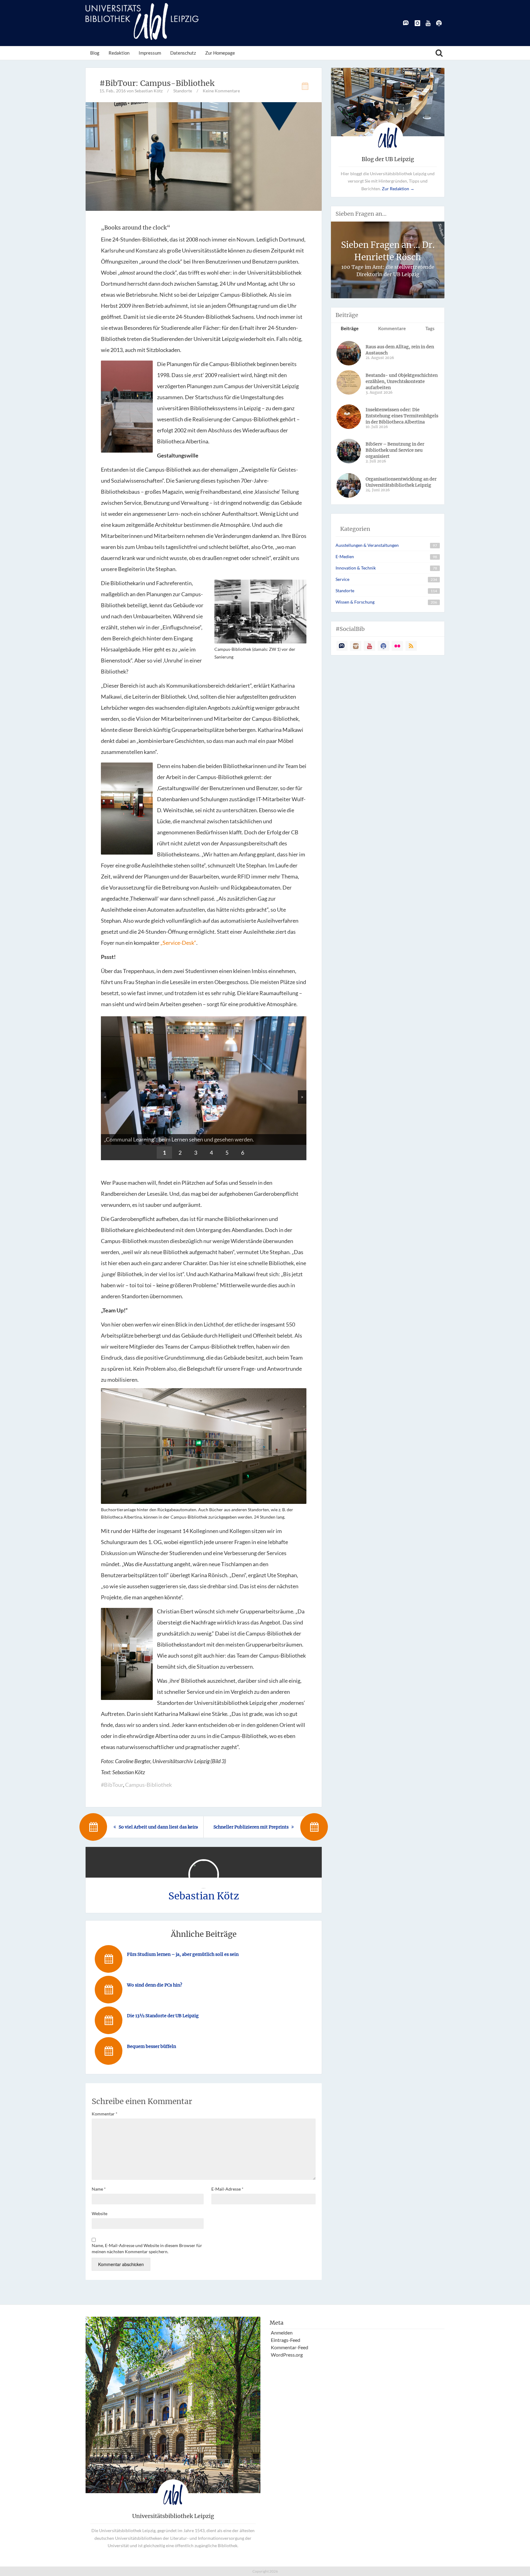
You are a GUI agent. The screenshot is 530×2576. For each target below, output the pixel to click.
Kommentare (392, 328)
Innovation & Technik (356, 568)
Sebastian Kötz (204, 1896)
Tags (430, 328)
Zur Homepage (220, 53)
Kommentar (105, 2114)
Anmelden (282, 2333)
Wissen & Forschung (355, 602)
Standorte (183, 91)
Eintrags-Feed (286, 2340)
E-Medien (345, 556)
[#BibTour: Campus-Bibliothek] (204, 156)
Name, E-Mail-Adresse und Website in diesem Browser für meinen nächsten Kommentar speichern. (147, 2248)
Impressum (150, 53)
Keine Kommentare (221, 91)
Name (99, 2189)
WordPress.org (287, 2355)
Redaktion (119, 53)
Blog (95, 53)
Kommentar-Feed (290, 2347)
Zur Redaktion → (398, 189)
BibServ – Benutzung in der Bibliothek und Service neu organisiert (395, 450)
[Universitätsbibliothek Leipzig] (142, 21)
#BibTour (112, 1785)
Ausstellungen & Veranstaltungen (367, 545)
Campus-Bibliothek (148, 1785)
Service (342, 579)
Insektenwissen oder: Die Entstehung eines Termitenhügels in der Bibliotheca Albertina (402, 416)
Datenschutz (183, 53)
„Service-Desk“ (178, 943)
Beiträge (350, 328)
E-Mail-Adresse (227, 2189)
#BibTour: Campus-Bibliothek (157, 83)
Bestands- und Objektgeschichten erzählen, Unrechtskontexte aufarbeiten (402, 381)
